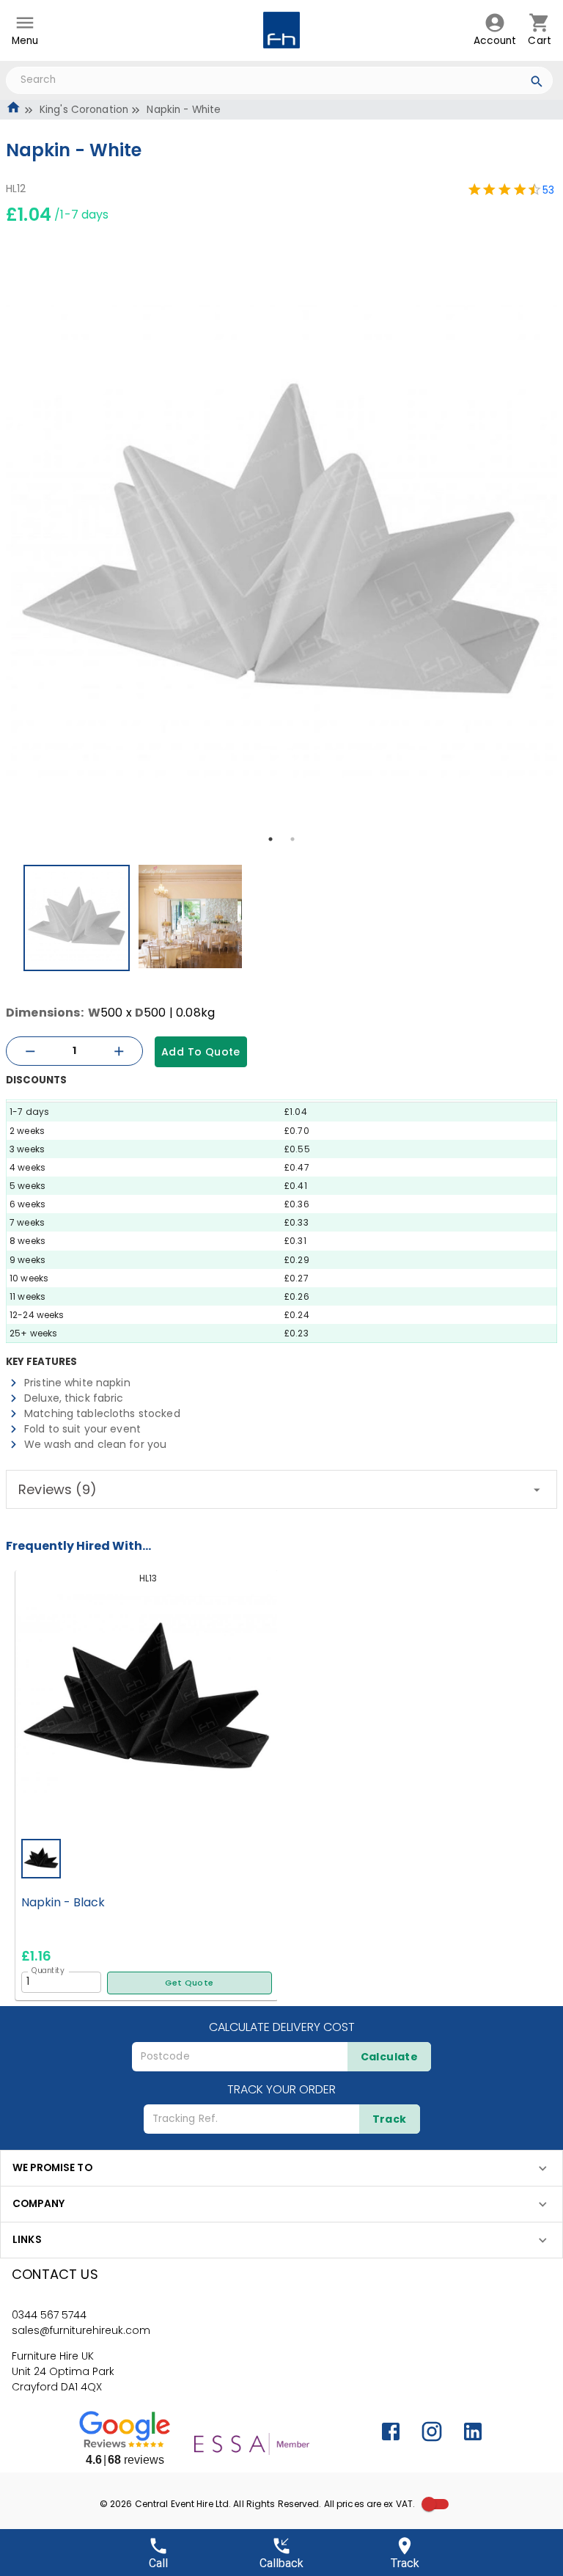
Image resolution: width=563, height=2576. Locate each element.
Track (390, 2119)
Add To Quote (201, 1052)
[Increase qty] (119, 1051)
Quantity (48, 1970)
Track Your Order (281, 2089)
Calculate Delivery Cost (282, 2027)
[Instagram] (432, 2432)
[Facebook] (391, 2432)
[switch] (429, 2504)
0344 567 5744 (49, 2315)
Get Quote (189, 1983)
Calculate (390, 2057)
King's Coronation (84, 110)
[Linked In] (473, 2432)
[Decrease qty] (30, 1051)
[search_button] (537, 84)
